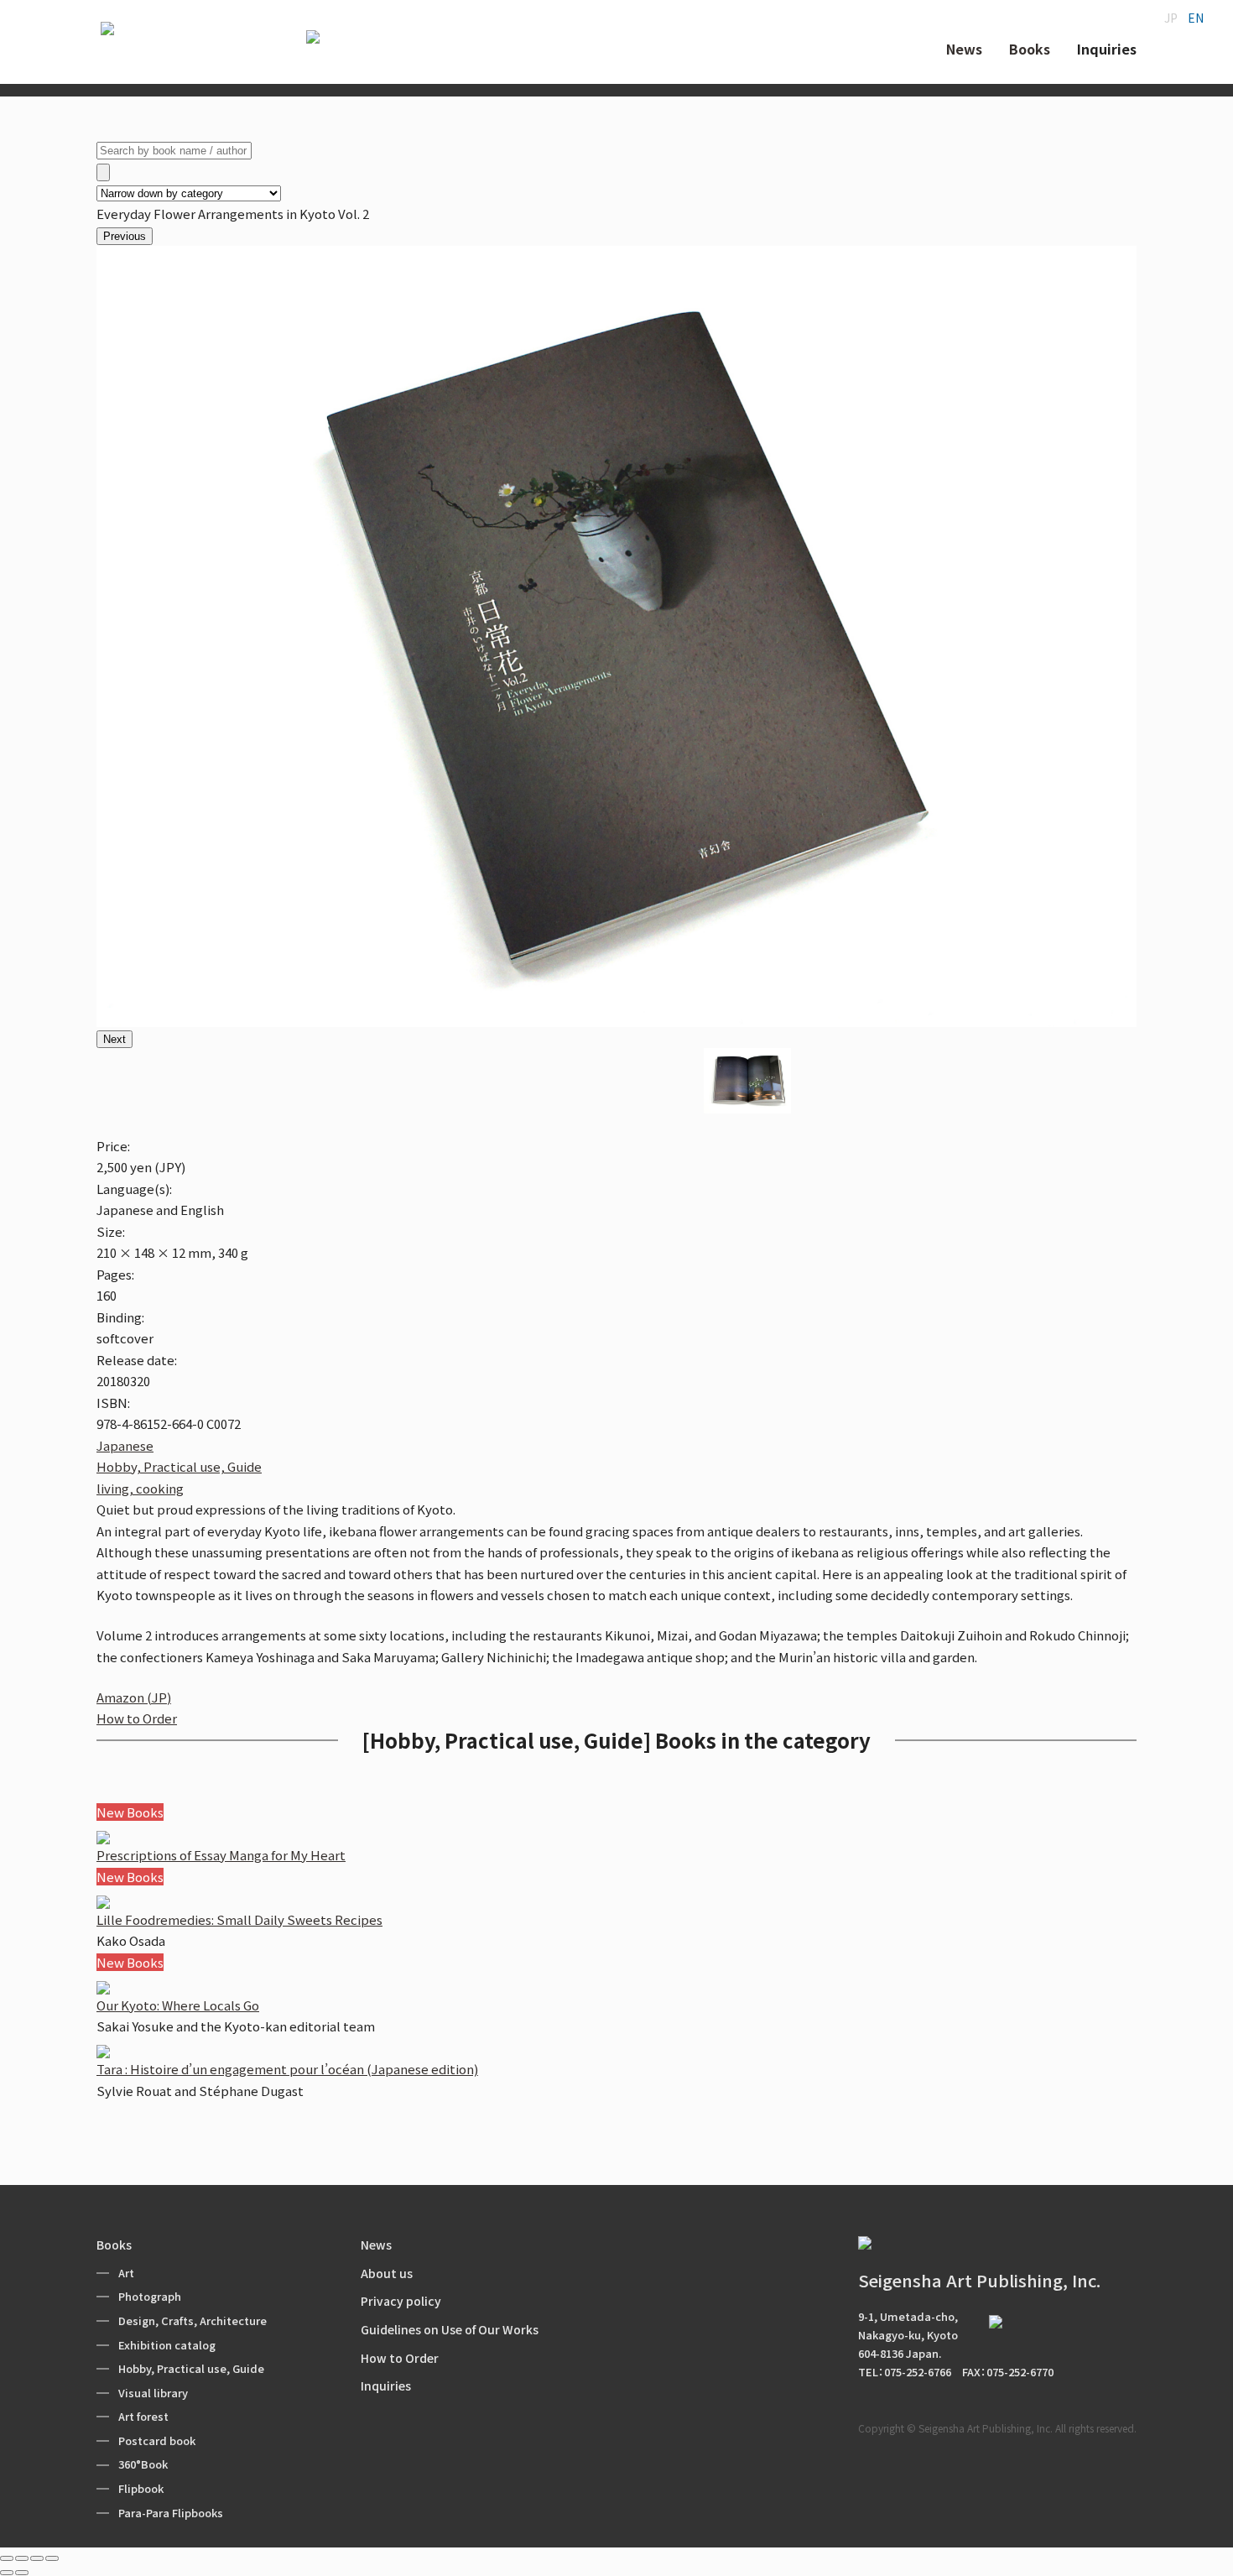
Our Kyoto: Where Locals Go (178, 2005)
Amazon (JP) (134, 1697)
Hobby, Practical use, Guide (179, 1466)
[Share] (22, 2558)
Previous (125, 236)
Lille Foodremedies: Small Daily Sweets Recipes (239, 1919)
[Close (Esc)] (7, 2558)
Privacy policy (401, 2301)
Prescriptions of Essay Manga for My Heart (221, 1855)
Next (114, 1039)
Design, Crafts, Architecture (192, 2320)
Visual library (153, 2393)
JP (1171, 18)
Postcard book (157, 2440)
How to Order (137, 1718)
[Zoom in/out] (52, 2558)
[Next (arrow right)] (22, 2573)
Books (114, 2245)
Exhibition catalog (167, 2345)
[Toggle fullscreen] (37, 2558)
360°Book (143, 2464)
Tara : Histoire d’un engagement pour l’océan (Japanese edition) (287, 2069)
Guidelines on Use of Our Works (450, 2329)
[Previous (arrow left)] (7, 2573)
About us (387, 2273)
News (376, 2245)
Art (126, 2273)
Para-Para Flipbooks (171, 2513)
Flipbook (141, 2488)
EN (1196, 18)
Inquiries (386, 2386)
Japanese (125, 1445)
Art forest (143, 2416)
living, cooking (140, 1488)
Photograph (150, 2296)
